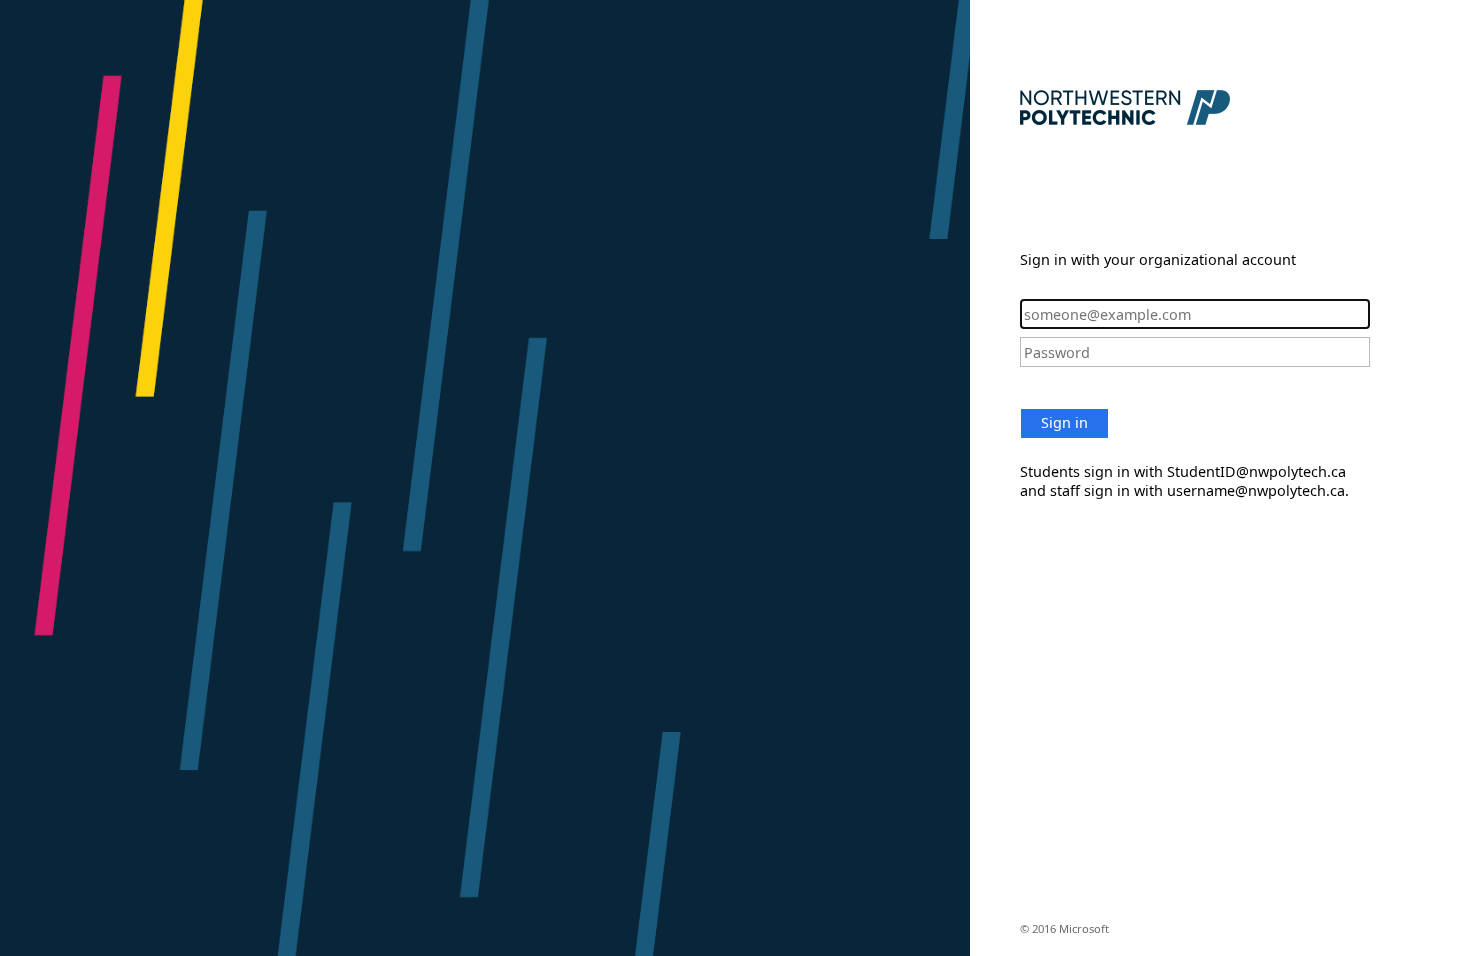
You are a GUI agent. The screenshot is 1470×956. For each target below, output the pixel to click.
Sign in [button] (1064, 422)
